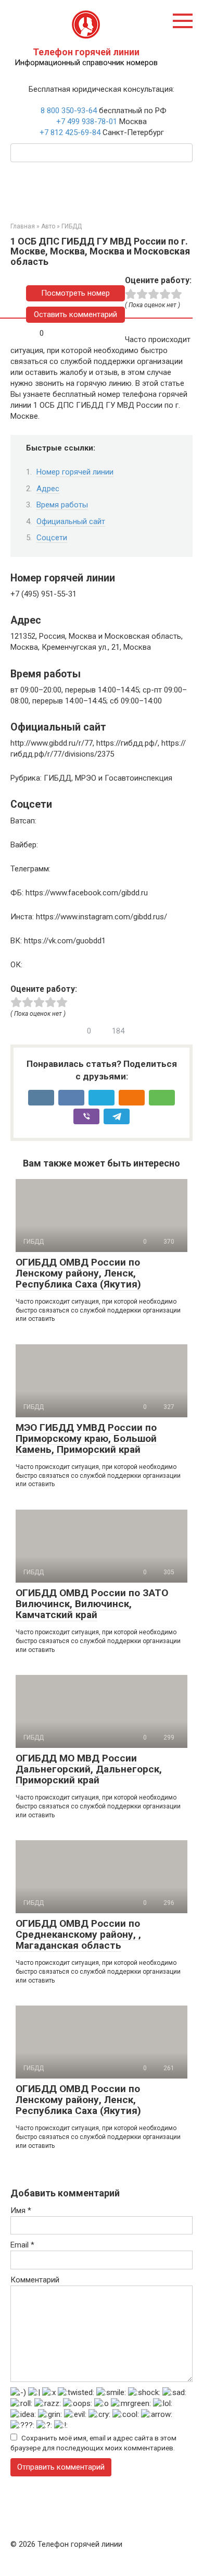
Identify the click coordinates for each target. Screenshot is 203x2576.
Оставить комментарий (75, 314)
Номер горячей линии (75, 472)
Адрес (48, 489)
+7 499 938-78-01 (87, 121)
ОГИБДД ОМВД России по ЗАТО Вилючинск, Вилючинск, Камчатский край (92, 1604)
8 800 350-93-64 (68, 111)
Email (22, 2245)
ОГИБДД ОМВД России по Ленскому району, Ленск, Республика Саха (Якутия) (78, 1273)
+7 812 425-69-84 (70, 132)
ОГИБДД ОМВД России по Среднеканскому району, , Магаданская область (78, 1934)
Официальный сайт (71, 521)
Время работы (62, 505)
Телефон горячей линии (86, 52)
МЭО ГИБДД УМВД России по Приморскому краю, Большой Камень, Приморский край (86, 1438)
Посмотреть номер (75, 293)
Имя (21, 2210)
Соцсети (52, 538)
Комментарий (35, 2280)
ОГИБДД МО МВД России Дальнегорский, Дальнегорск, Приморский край (89, 1769)
